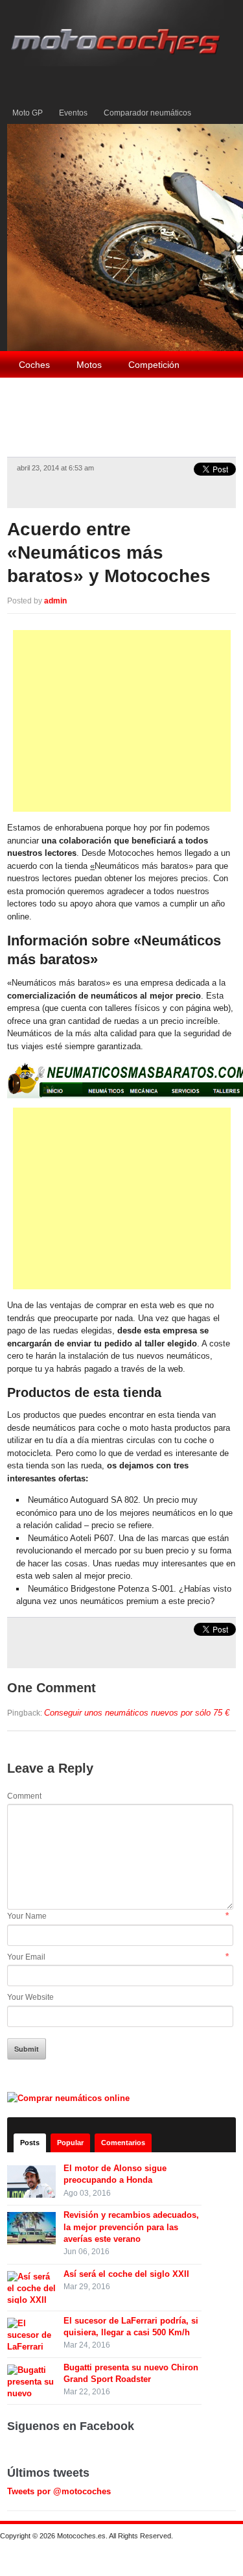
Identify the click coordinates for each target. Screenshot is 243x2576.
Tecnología (41, 393)
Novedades (101, 420)
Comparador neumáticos (147, 113)
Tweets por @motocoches (59, 2491)
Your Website (30, 1997)
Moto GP (28, 113)
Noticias (35, 420)
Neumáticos (114, 393)
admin (55, 601)
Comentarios (123, 2143)
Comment (24, 1796)
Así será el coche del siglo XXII (126, 2274)
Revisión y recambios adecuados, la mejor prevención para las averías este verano (131, 2227)
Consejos (184, 393)
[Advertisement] (122, 721)
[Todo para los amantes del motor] (118, 32)
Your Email (26, 1957)
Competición (154, 365)
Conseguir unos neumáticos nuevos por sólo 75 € (137, 1713)
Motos (89, 365)
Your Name (27, 1916)
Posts (30, 2143)
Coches (34, 365)
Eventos (73, 113)
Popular (70, 2143)
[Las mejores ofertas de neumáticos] (70, 2097)
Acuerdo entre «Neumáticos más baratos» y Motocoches (109, 553)
